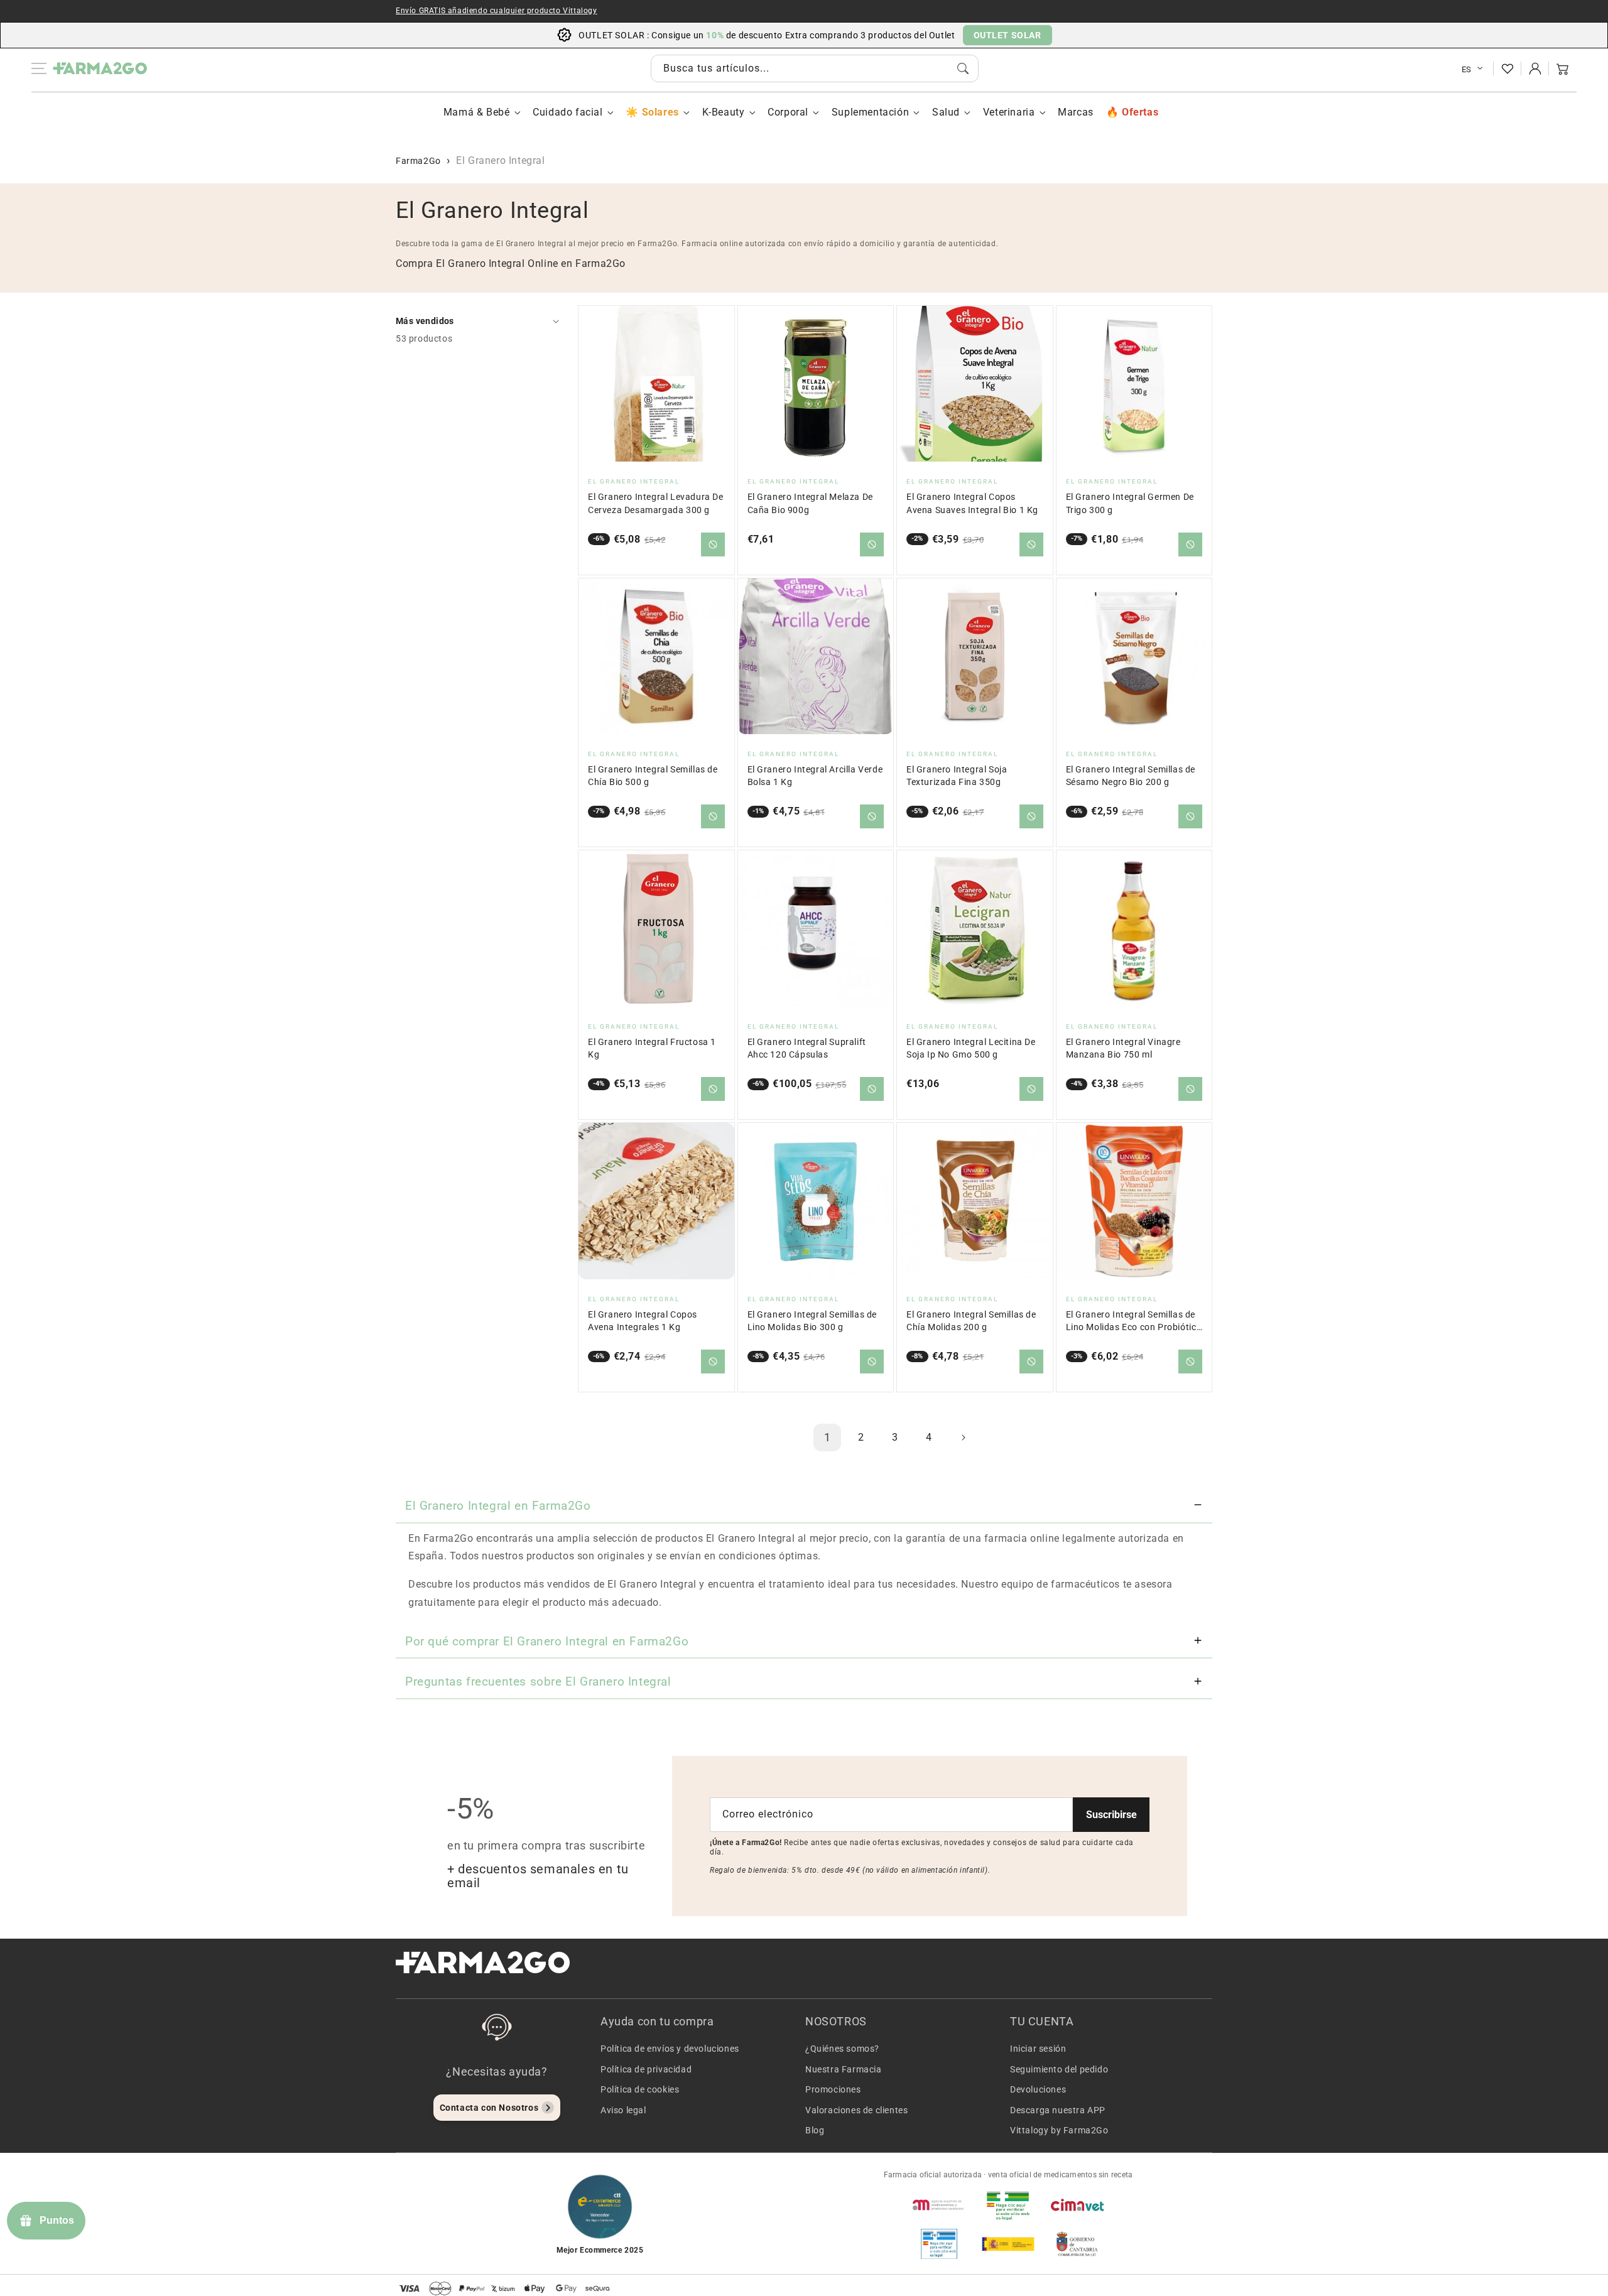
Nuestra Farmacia (844, 2069)
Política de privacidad (646, 2069)
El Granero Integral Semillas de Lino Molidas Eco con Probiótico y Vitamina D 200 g (1134, 1322)
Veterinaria (1009, 112)
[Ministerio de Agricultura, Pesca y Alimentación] (1008, 2244)
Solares (660, 112)
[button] (1563, 68)
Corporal (788, 112)
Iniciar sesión (1038, 2049)
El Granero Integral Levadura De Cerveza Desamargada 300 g (656, 503)
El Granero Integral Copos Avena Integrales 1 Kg (643, 1321)
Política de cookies (640, 2089)
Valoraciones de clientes (856, 2110)
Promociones (833, 2089)
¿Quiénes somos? (842, 2049)
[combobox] (815, 68)
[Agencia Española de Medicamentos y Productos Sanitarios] (939, 2205)
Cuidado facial (568, 112)
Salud (946, 112)
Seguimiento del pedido (1059, 2069)
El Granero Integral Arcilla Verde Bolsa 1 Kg (815, 776)
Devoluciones (1038, 2089)
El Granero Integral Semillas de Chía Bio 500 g (653, 776)
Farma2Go (418, 161)
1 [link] (828, 1437)
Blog (815, 2130)
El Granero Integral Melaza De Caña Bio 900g (810, 503)
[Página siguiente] (963, 1438)
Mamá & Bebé (477, 112)
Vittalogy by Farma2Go (1059, 2130)
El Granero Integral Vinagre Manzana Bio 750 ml (1123, 1048)
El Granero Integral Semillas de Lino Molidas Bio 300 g (812, 1321)
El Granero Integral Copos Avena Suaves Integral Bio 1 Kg (972, 503)
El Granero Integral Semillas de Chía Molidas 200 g (971, 1321)
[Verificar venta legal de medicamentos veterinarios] (939, 2244)
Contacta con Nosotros (489, 2108)
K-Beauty (724, 112)
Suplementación (870, 112)
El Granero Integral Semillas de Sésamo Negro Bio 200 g (1131, 776)
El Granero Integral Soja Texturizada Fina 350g (957, 776)
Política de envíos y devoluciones (670, 2049)
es (1467, 69)
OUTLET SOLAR (1008, 35)
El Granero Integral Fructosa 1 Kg (652, 1048)
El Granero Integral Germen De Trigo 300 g (1130, 503)
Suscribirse (1111, 1815)
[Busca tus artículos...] (963, 68)
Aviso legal (623, 2110)
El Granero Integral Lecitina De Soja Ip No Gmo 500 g (971, 1048)
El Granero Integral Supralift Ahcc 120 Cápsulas (807, 1048)
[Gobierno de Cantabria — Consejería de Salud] (1077, 2244)
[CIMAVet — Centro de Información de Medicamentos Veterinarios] (1077, 2205)
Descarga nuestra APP (1058, 2110)
